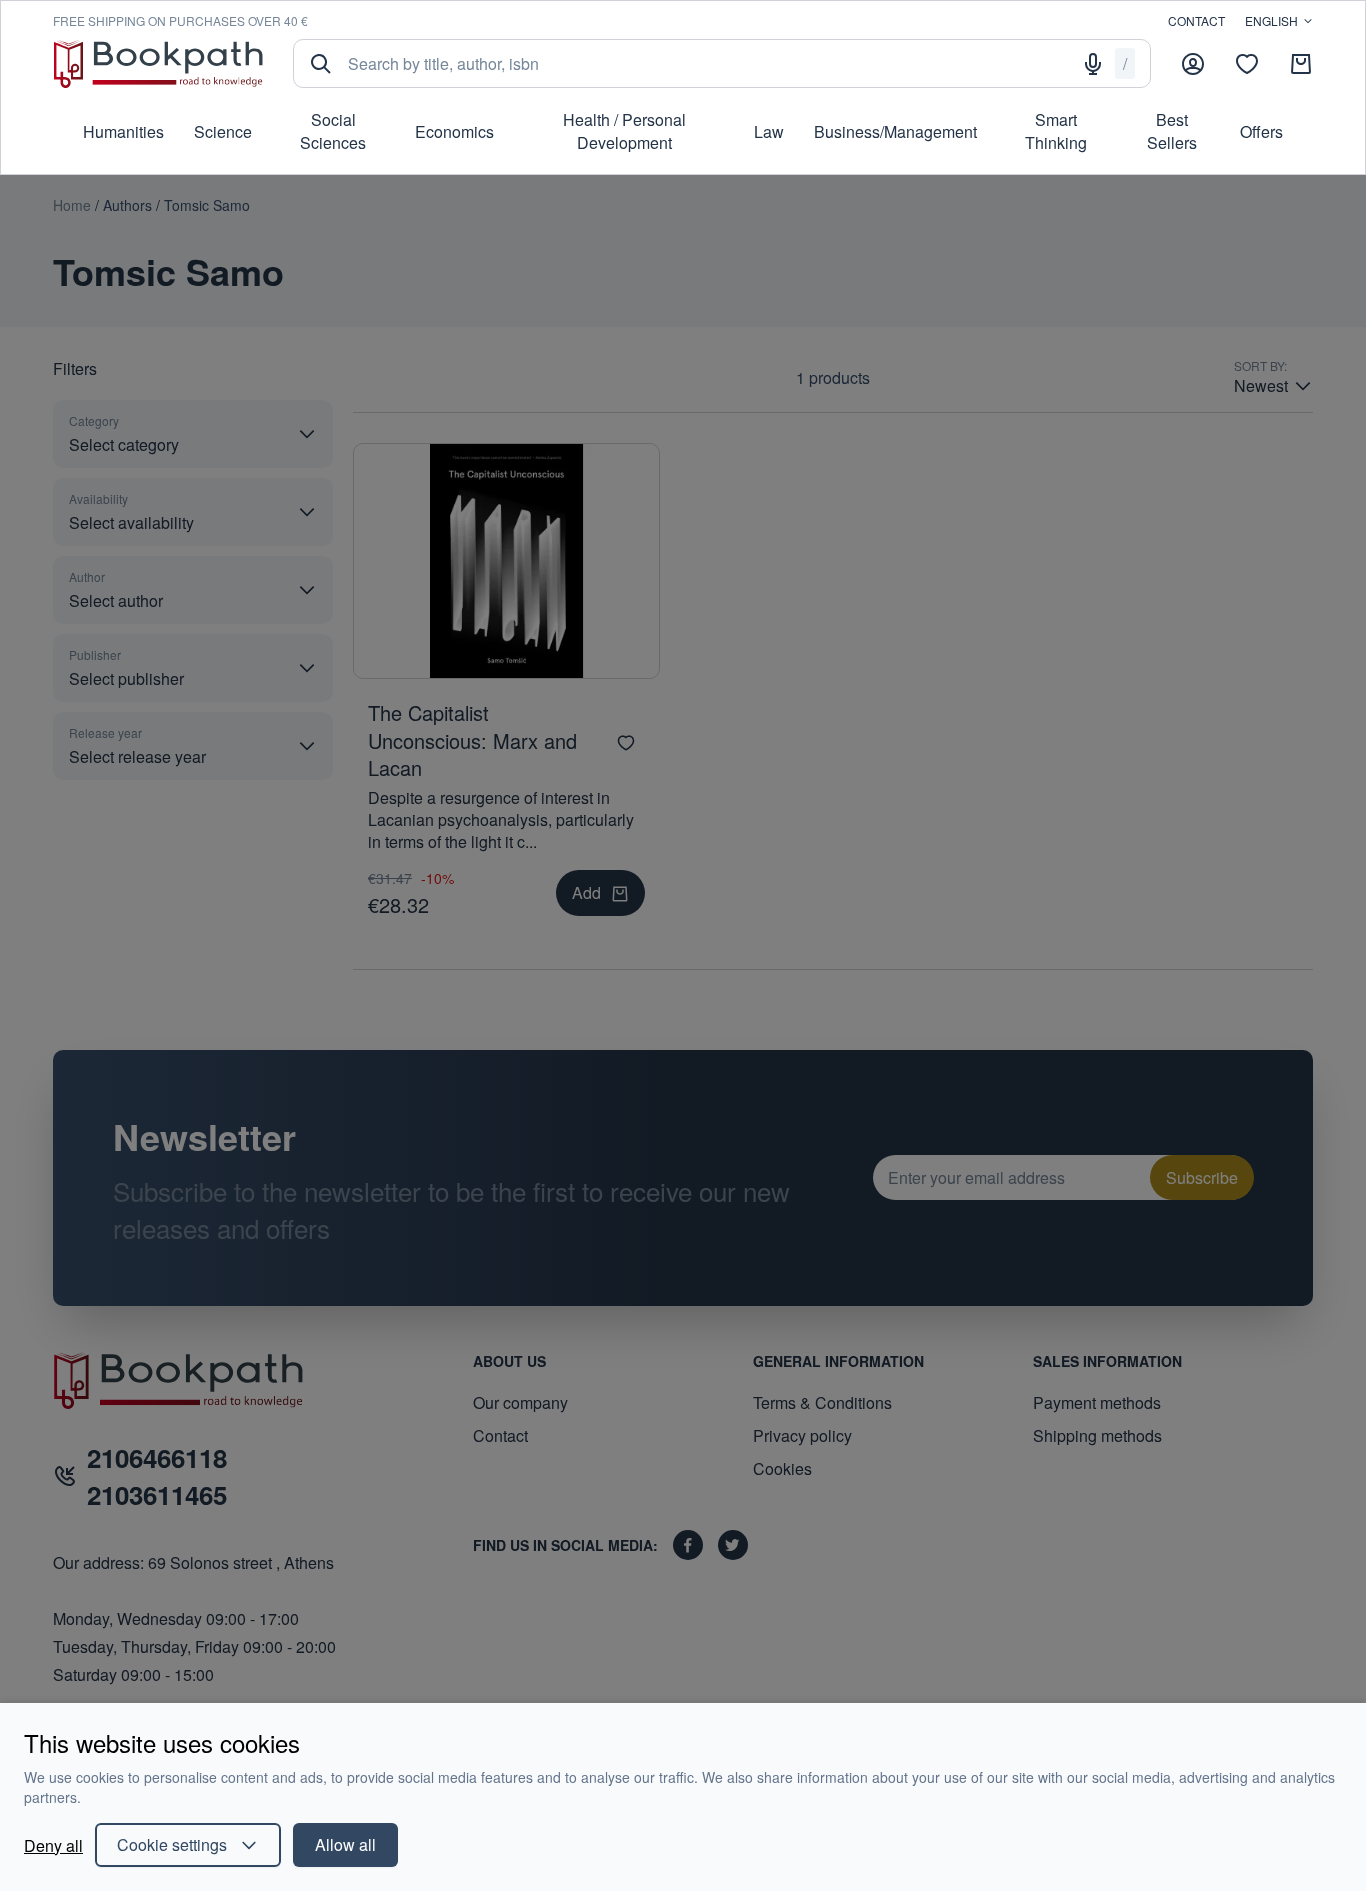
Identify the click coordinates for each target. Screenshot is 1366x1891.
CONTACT (1196, 20)
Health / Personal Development (624, 131)
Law (769, 131)
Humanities (123, 131)
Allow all (345, 1844)
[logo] (158, 63)
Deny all (53, 1845)
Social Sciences (333, 131)
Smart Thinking (1056, 131)
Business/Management (895, 131)
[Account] (1193, 64)
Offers (1261, 131)
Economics (454, 131)
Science (223, 131)
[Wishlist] (1247, 64)
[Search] (321, 64)
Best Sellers (1172, 131)
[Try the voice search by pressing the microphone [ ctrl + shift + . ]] (1093, 64)
